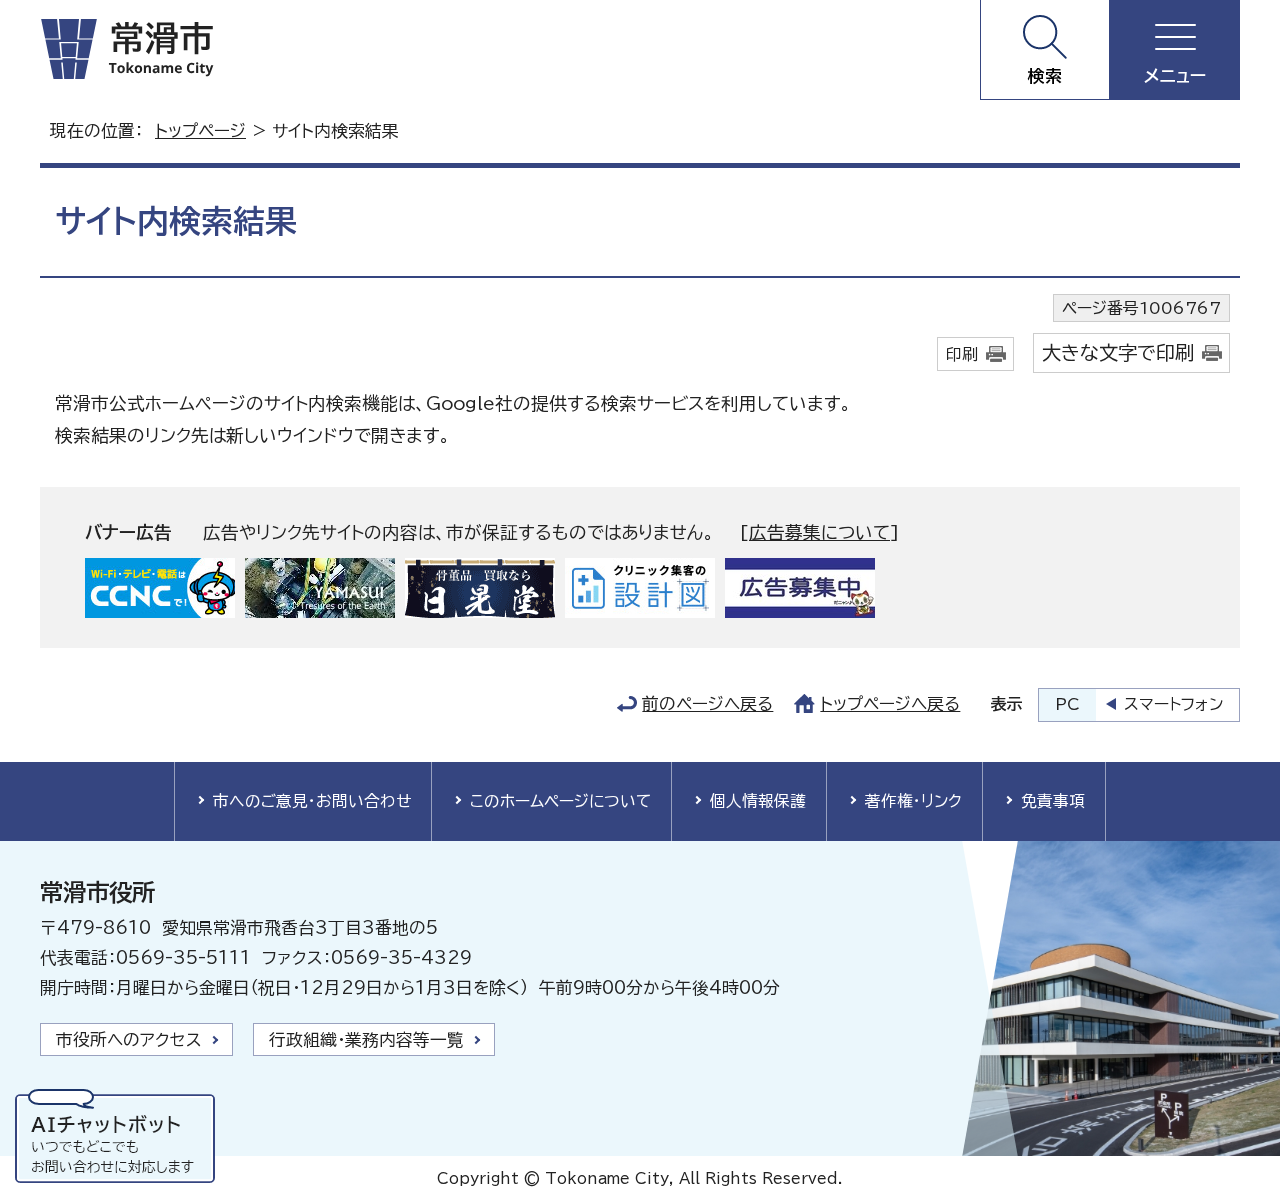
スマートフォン (1173, 704)
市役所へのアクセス (129, 1039)
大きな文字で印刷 (1118, 352)
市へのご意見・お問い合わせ (312, 801)
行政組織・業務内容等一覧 (366, 1039)
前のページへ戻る (707, 703)
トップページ (200, 130)
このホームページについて (560, 801)
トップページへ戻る (890, 703)
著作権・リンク (913, 801)
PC (1067, 704)
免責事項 (1053, 801)
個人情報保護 (758, 801)
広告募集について (819, 532)
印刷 (962, 354)
